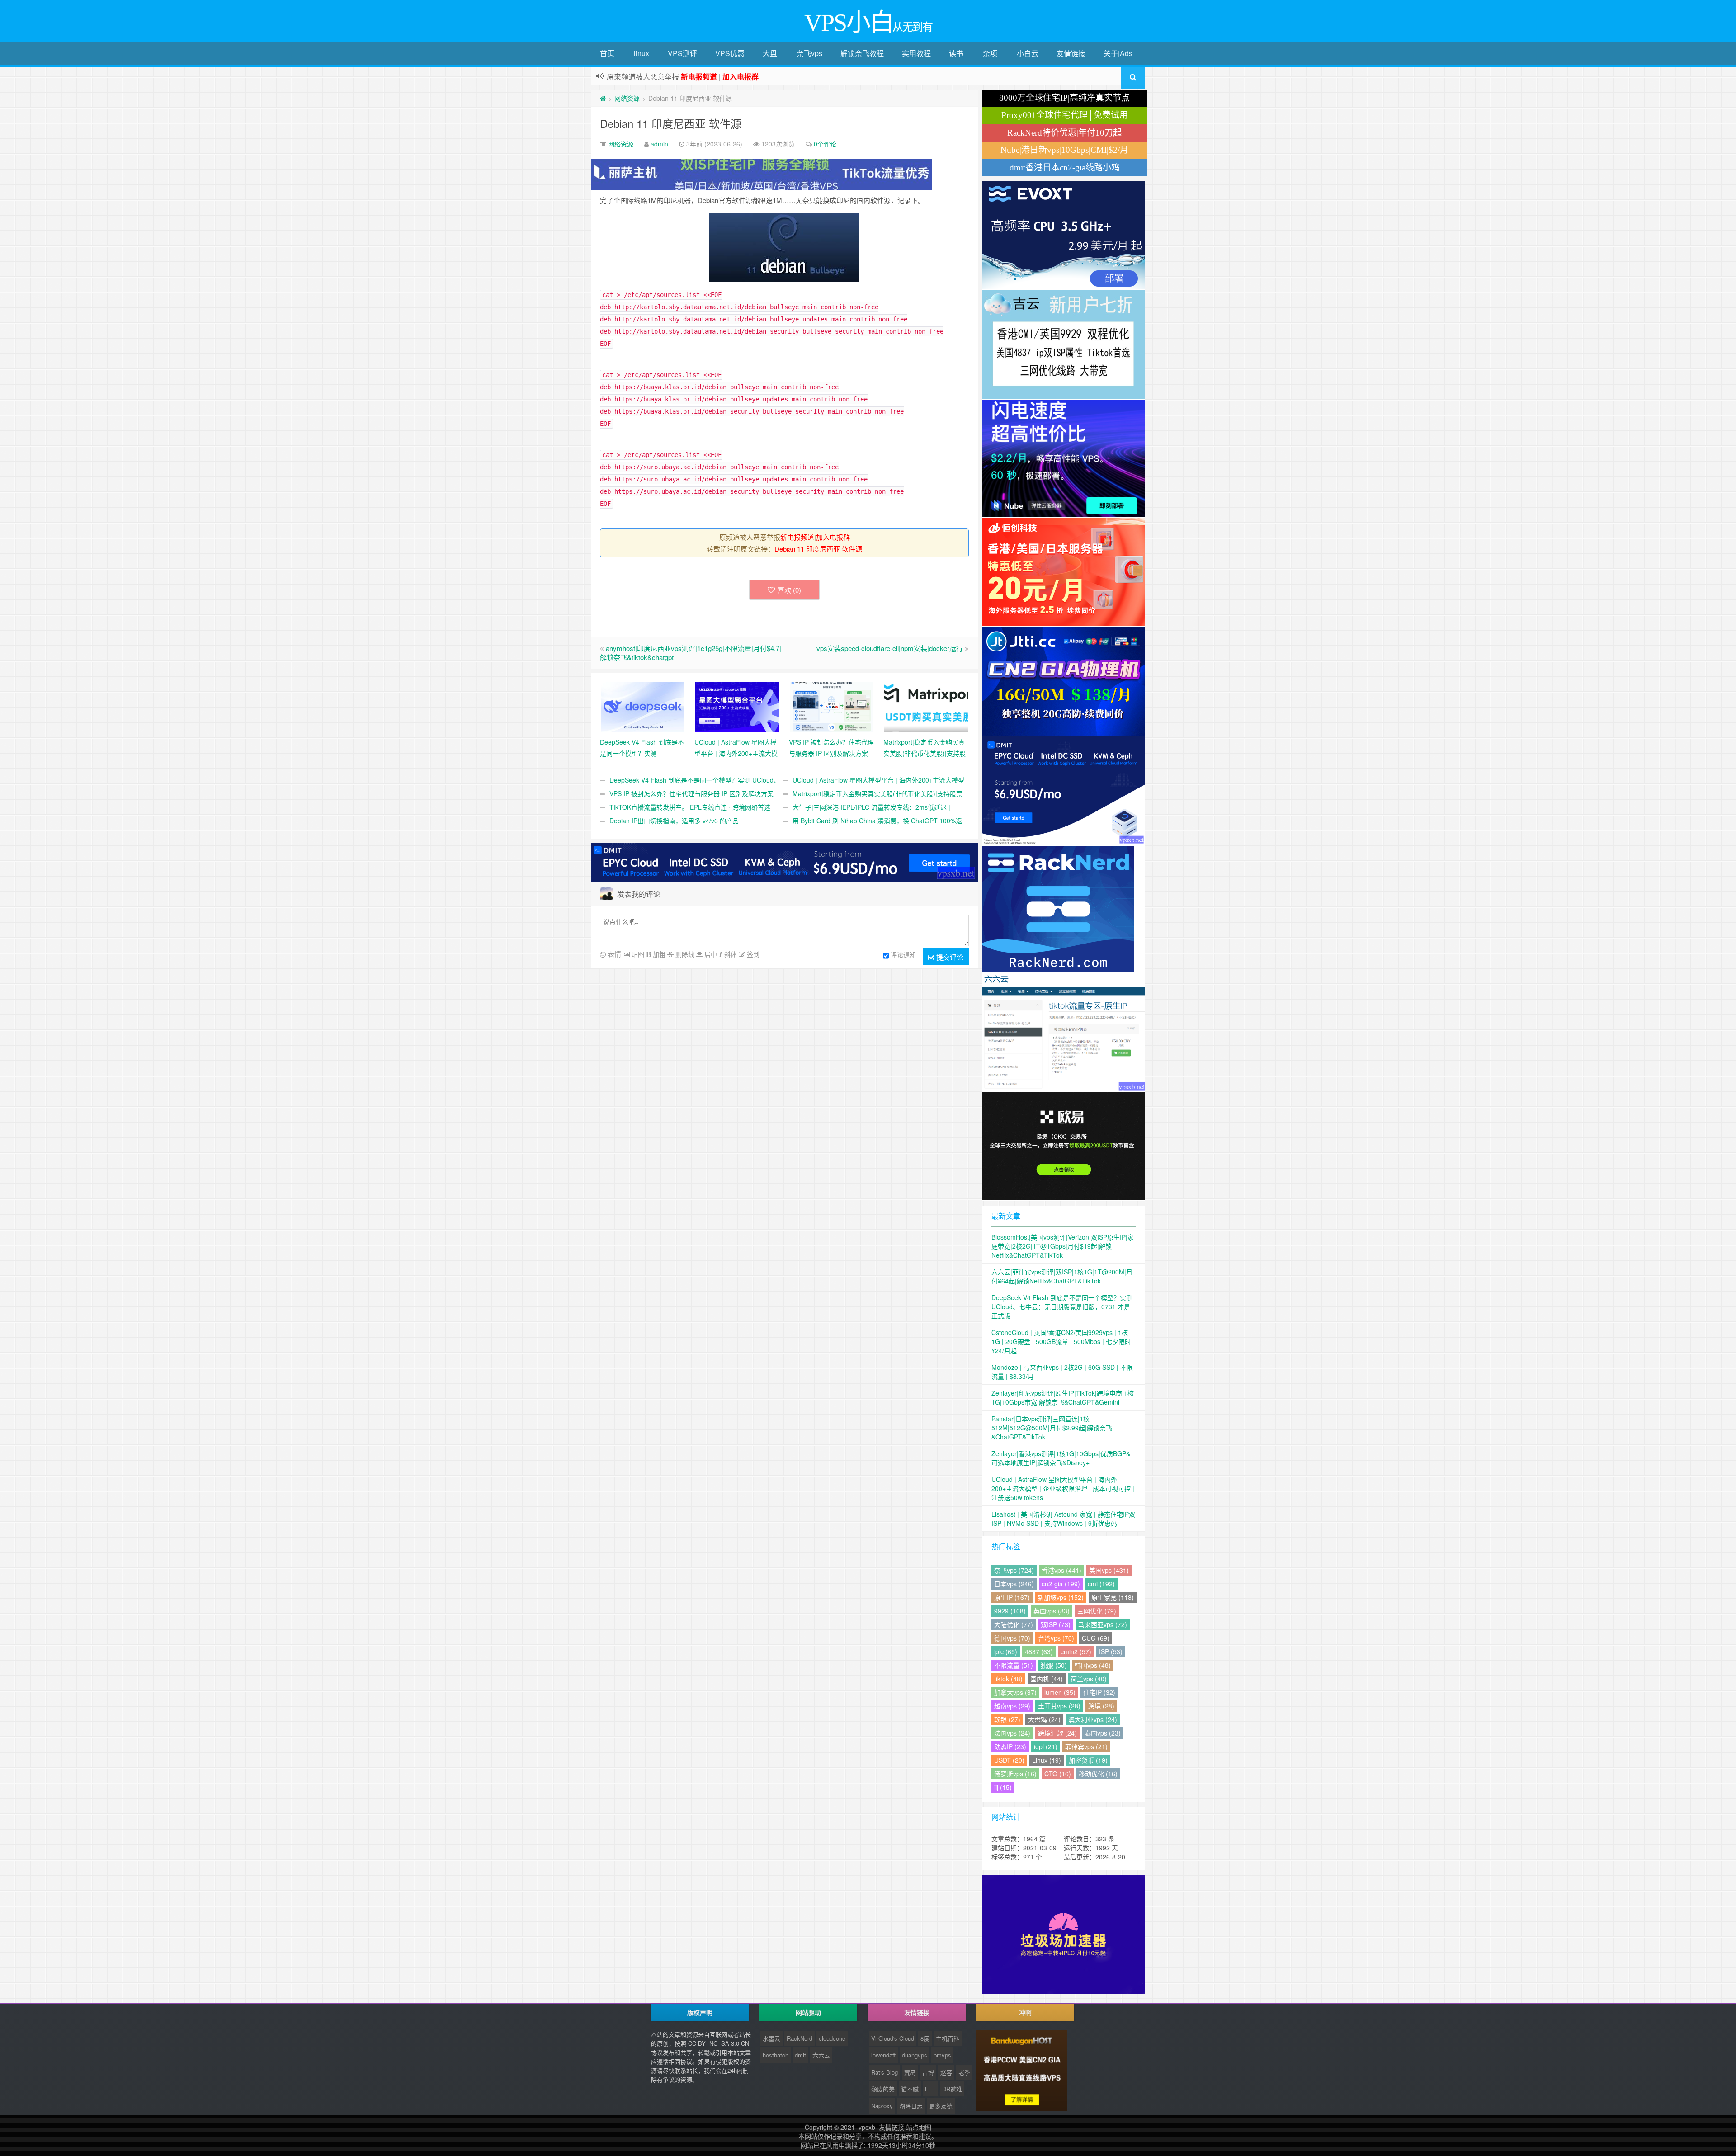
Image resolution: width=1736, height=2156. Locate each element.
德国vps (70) (1012, 1638)
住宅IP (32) (1099, 1692)
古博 (928, 2072)
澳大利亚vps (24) (1093, 1719)
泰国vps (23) (1103, 1733)
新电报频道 (797, 537)
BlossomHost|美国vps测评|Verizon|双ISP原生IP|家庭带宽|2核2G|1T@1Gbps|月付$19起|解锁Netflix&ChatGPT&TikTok (1063, 1246)
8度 (925, 2038)
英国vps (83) (1052, 1611)
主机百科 (948, 2038)
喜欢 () (789, 590)
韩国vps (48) (1093, 1665)
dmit (800, 2055)
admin (659, 144)
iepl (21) (1046, 1746)
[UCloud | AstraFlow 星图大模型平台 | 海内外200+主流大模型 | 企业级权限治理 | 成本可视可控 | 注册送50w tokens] (737, 706)
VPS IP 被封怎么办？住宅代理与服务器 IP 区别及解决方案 (691, 793)
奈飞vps (809, 53)
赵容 (946, 2072)
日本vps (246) (1014, 1584)
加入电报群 (833, 537)
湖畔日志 (911, 2106)
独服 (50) (1054, 1665)
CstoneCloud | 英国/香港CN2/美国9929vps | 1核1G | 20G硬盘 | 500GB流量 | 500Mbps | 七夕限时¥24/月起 (1061, 1341)
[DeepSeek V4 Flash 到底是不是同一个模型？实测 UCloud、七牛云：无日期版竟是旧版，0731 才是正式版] (643, 706)
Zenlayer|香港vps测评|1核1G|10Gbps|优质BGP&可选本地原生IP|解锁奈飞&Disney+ (1061, 1458)
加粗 (658, 954)
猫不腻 (910, 2089)
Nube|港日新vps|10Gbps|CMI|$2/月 (1064, 150)
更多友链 (941, 2106)
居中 (710, 954)
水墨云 (771, 2038)
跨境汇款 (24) (1057, 1733)
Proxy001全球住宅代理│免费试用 (1065, 115)
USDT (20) (1009, 1760)
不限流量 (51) (1014, 1665)
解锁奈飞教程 (862, 53)
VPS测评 (682, 53)
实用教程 (916, 53)
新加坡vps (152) (1061, 1597)
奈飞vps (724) (1014, 1570)
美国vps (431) (1109, 1570)
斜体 (730, 954)
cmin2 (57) (1076, 1651)
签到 (752, 954)
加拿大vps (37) (1015, 1692)
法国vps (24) (1012, 1733)
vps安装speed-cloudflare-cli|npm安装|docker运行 (890, 648)
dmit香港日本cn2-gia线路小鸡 (1065, 167)
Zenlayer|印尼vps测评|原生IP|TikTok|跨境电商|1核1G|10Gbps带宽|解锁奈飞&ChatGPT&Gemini (1063, 1397)
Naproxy (882, 2106)
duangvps (915, 2055)
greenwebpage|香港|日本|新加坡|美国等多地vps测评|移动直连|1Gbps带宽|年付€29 (739, 77)
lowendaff (883, 2055)
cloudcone (832, 2038)
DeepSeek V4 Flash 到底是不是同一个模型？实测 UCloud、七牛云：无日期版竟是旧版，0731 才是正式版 (1062, 1307)
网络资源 (627, 98)
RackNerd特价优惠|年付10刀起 (1064, 133)
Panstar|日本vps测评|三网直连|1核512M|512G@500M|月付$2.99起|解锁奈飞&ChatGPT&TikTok (1052, 1428)
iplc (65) (1006, 1651)
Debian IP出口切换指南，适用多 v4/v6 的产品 (674, 821)
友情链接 (1071, 53)
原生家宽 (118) (1113, 1597)
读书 (956, 53)
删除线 (684, 954)
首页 (607, 53)
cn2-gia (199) (1061, 1584)
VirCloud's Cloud (893, 2038)
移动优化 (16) (1098, 1774)
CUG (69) (1096, 1638)
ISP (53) (1111, 1651)
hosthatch (776, 2055)
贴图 (637, 954)
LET (930, 2089)
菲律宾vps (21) (1086, 1746)
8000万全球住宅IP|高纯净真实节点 (1064, 98)
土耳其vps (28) (1059, 1706)
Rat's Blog (885, 2072)
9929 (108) (1010, 1611)
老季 (964, 2072)
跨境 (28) (1101, 1706)
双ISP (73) (1056, 1624)
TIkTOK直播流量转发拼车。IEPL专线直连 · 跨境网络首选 (690, 807)
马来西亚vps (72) (1103, 1624)
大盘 (770, 53)
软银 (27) (1007, 1719)
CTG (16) (1058, 1774)
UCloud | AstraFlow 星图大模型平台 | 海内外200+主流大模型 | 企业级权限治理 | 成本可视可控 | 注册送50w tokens (1063, 1488)
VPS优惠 (730, 53)
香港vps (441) (1061, 1570)
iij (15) (1003, 1787)
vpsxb (867, 2127)
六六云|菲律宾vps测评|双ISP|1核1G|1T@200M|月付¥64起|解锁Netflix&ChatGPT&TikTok (1062, 1276)
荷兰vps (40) (1089, 1679)
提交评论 (949, 957)
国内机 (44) (1047, 1679)
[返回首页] (603, 98)
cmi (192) (1101, 1584)
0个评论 (825, 144)
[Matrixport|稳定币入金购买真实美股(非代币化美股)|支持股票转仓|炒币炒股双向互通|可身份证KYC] (926, 706)
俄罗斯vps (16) (1015, 1774)
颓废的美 (883, 2089)
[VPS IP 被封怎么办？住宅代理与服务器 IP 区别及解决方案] (832, 706)
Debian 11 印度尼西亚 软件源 (671, 123)
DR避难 (952, 2089)
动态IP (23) (1010, 1746)
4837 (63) (1039, 1651)
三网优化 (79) (1097, 1611)
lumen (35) (1060, 1692)
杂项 (990, 53)
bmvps (942, 2055)
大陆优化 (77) (1014, 1624)
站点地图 (919, 2127)
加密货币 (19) (1088, 1760)
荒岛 (910, 2072)
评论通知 (903, 954)
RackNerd (800, 2038)
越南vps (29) (1012, 1706)
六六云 (821, 2055)
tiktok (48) (1008, 1679)
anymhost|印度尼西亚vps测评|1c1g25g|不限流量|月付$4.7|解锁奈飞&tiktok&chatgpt (691, 653)
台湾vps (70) (1056, 1638)
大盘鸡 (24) (1044, 1719)
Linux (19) (1047, 1760)
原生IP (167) (1012, 1597)
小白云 (1028, 53)
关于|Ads (1118, 53)
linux (642, 53)
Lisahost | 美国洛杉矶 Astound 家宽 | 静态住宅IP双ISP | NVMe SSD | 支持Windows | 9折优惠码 (1063, 1519)
